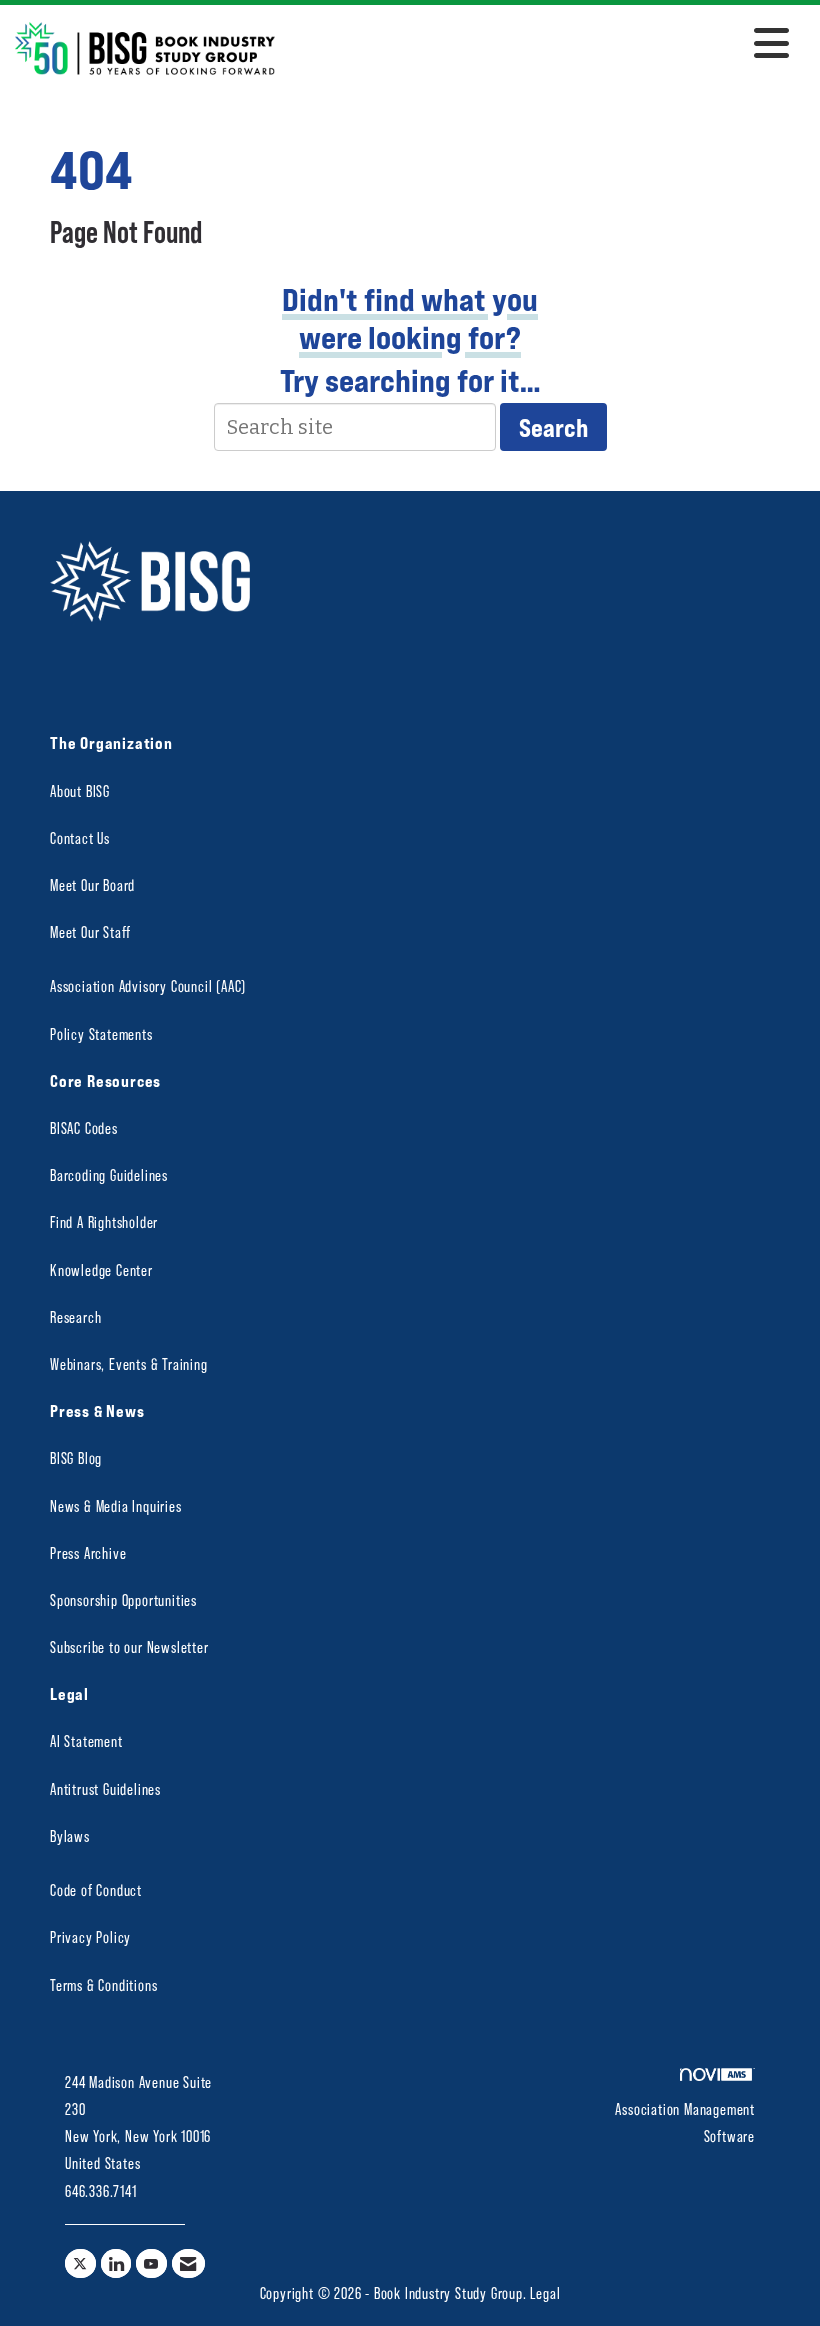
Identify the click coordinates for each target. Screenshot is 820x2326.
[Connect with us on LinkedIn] (116, 2263)
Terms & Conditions (103, 1984)
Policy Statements (101, 1033)
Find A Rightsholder (104, 1221)
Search (553, 427)
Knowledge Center (101, 1269)
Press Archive (88, 1552)
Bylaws (70, 1835)
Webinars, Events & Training (129, 1363)
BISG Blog (76, 1457)
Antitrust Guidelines (105, 1788)
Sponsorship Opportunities (123, 1599)
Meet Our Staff (90, 931)
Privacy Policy (90, 1936)
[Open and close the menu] (537, 45)
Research (75, 1316)
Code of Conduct (96, 1889)
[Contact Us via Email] (188, 2263)
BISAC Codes (84, 1127)
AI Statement (86, 1740)
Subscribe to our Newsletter (129, 1646)
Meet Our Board (92, 884)
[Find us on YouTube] (151, 2263)
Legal (545, 2292)
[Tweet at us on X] (80, 2263)
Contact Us (80, 837)
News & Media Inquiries (116, 1505)
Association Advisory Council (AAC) (148, 985)
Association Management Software (685, 2122)
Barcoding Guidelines (109, 1174)
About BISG (80, 790)
